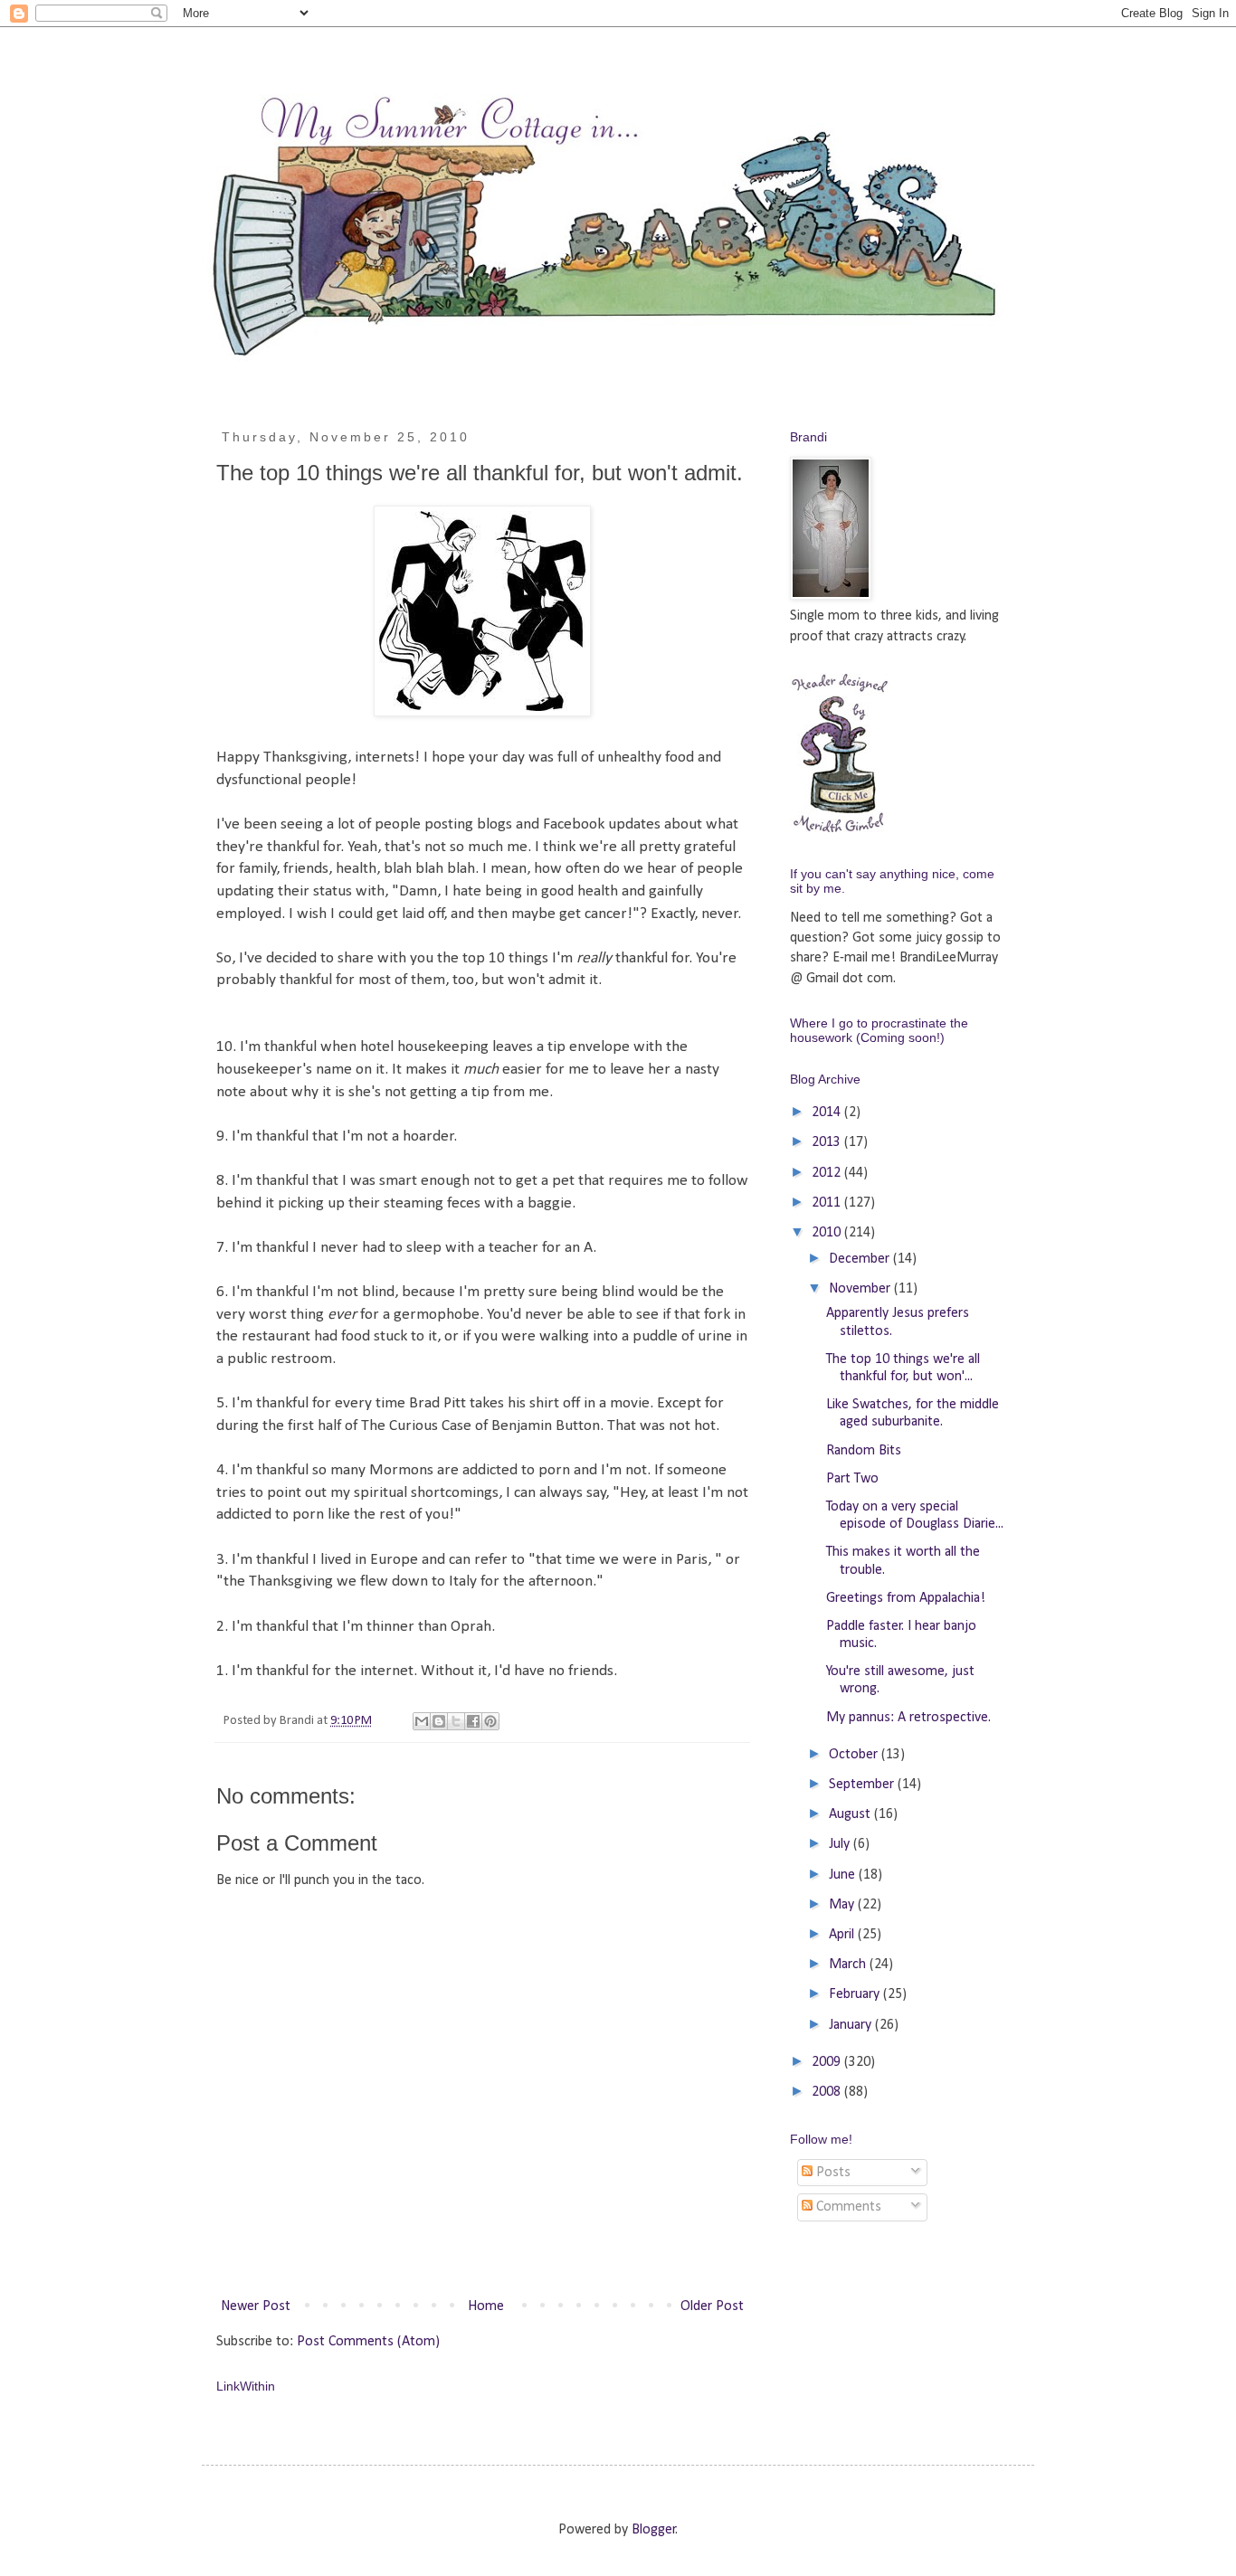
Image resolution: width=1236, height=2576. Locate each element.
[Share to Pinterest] (490, 1721)
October (855, 1755)
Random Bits (864, 1451)
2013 (828, 1142)
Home (486, 2306)
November (861, 1289)
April (843, 1935)
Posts (832, 2173)
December (861, 1259)
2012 (828, 1173)
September (863, 1785)
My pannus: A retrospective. (908, 1718)
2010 (828, 1233)
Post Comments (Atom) (368, 2342)
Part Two (852, 1479)
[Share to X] (456, 1721)
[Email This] (422, 1721)
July (841, 1844)
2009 (828, 2062)
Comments (847, 2207)
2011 (828, 1203)
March (849, 1965)
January (852, 2025)
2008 (828, 2092)
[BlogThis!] (439, 1721)
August (851, 1814)
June (844, 1875)
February (856, 1994)
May (843, 1905)
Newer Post (256, 2306)
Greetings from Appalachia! (906, 1598)
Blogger (654, 2530)
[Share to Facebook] (473, 1721)
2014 (828, 1113)
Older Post (712, 2306)
